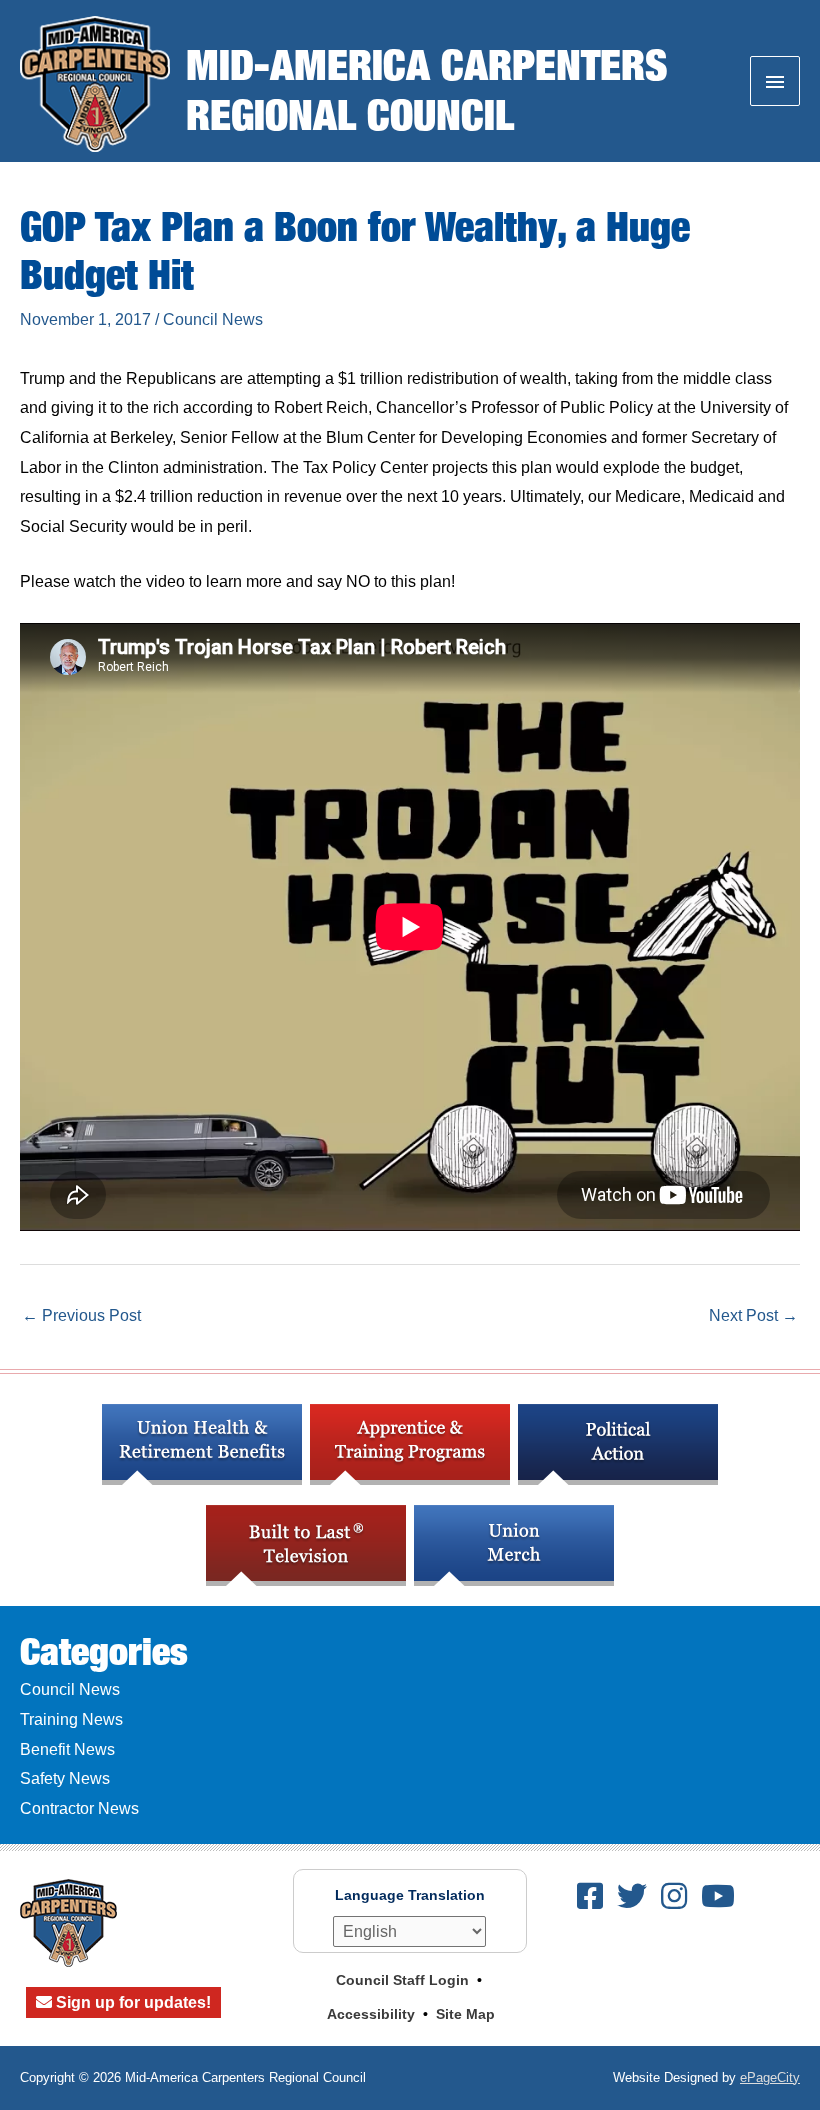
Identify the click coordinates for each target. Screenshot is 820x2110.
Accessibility (371, 2014)
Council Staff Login (402, 1980)
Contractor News (79, 1808)
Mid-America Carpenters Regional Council (427, 88)
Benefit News (67, 1749)
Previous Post (81, 1315)
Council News (213, 319)
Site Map (465, 2014)
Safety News (65, 1778)
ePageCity (770, 2077)
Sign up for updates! (131, 2002)
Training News (71, 1719)
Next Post (753, 1315)
